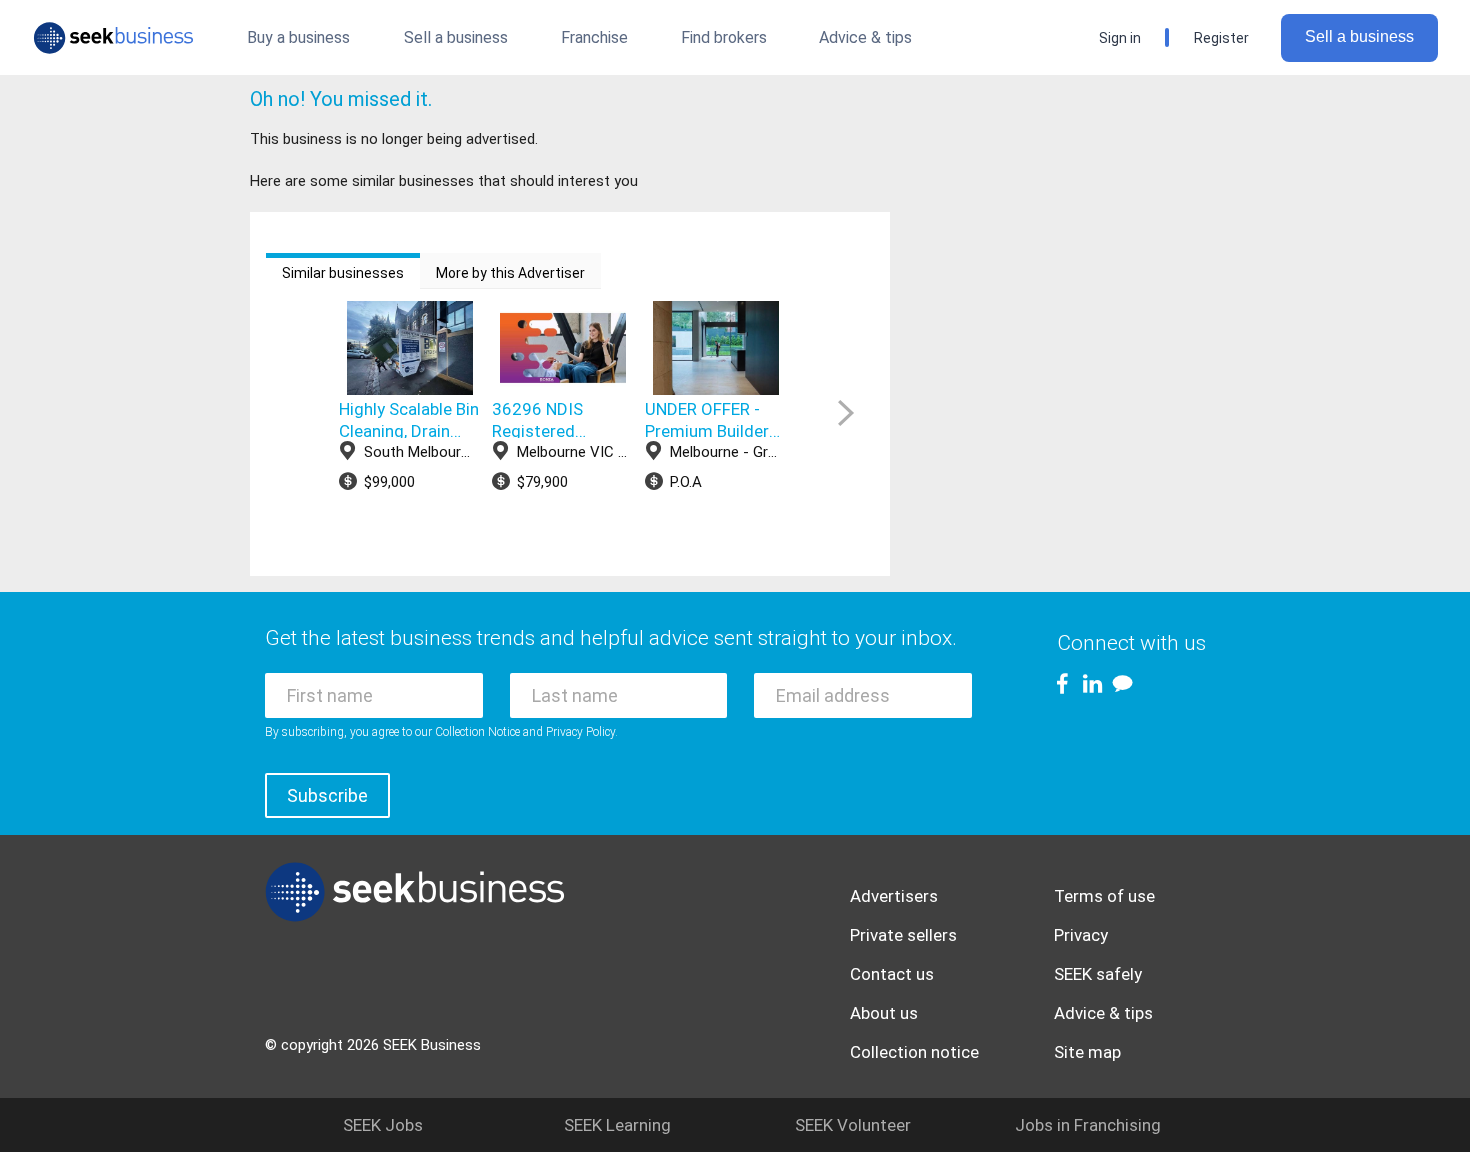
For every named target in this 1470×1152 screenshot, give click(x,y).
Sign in (1120, 38)
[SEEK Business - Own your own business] (113, 38)
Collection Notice (477, 732)
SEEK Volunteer (853, 1125)
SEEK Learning (617, 1125)
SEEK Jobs (383, 1125)
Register (1221, 38)
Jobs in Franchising (1088, 1125)
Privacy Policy (580, 732)
